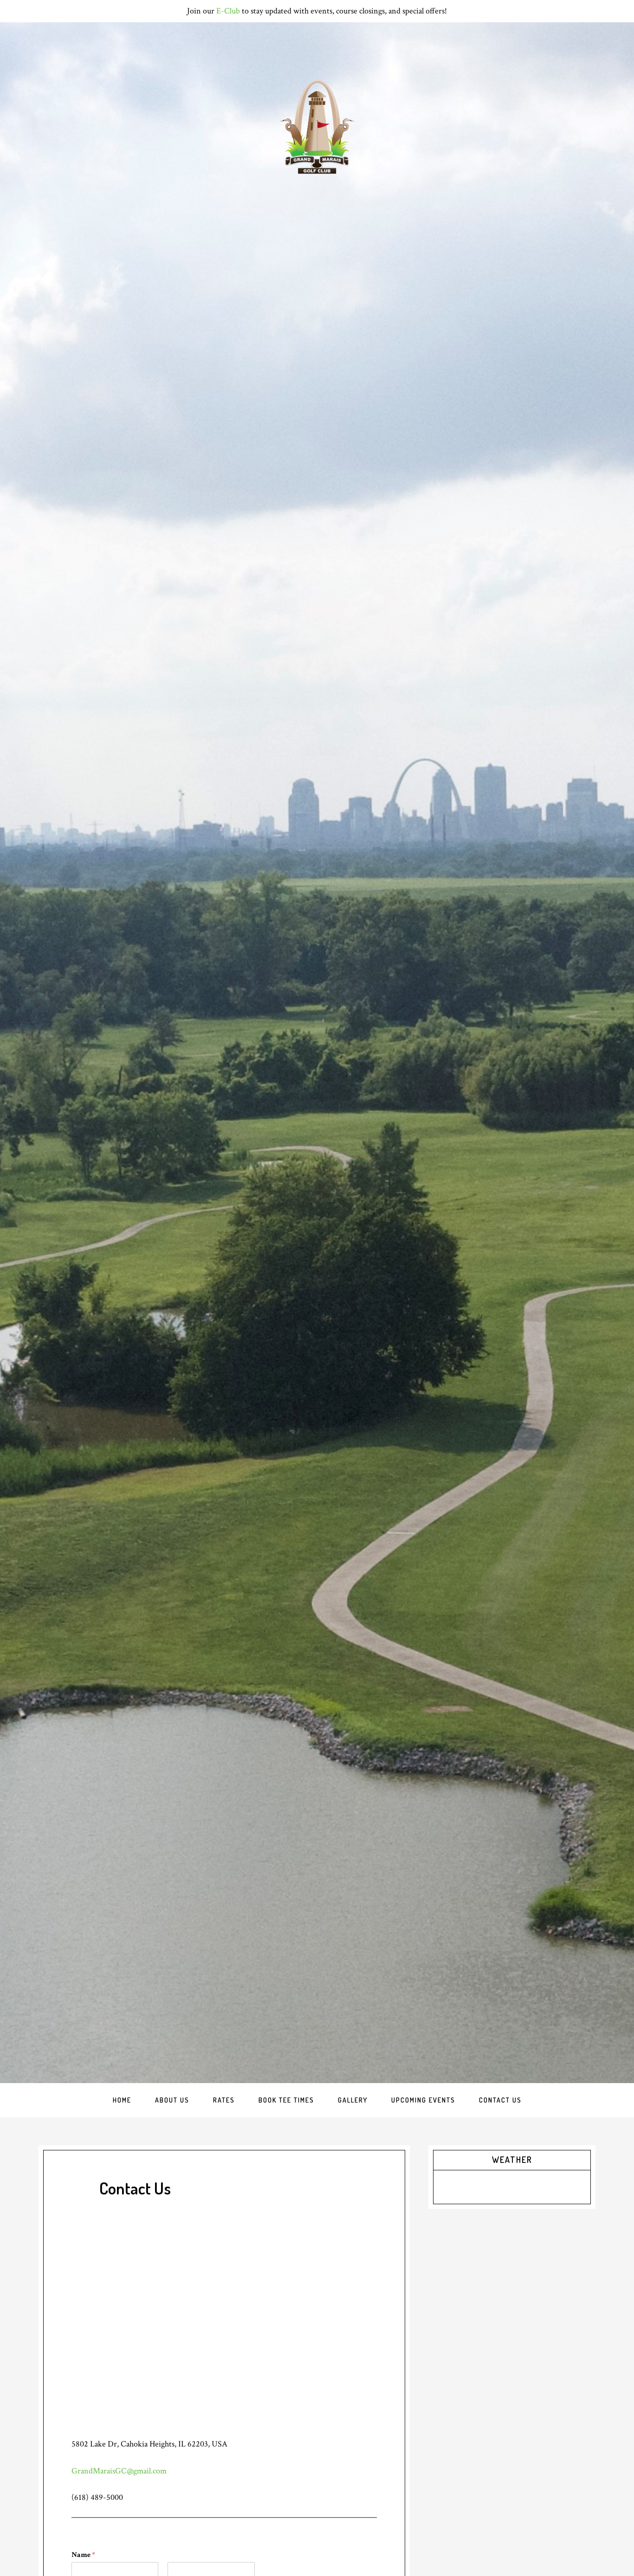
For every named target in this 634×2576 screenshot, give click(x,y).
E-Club (228, 11)
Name (83, 2555)
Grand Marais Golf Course (317, 127)
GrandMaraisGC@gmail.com (119, 2471)
